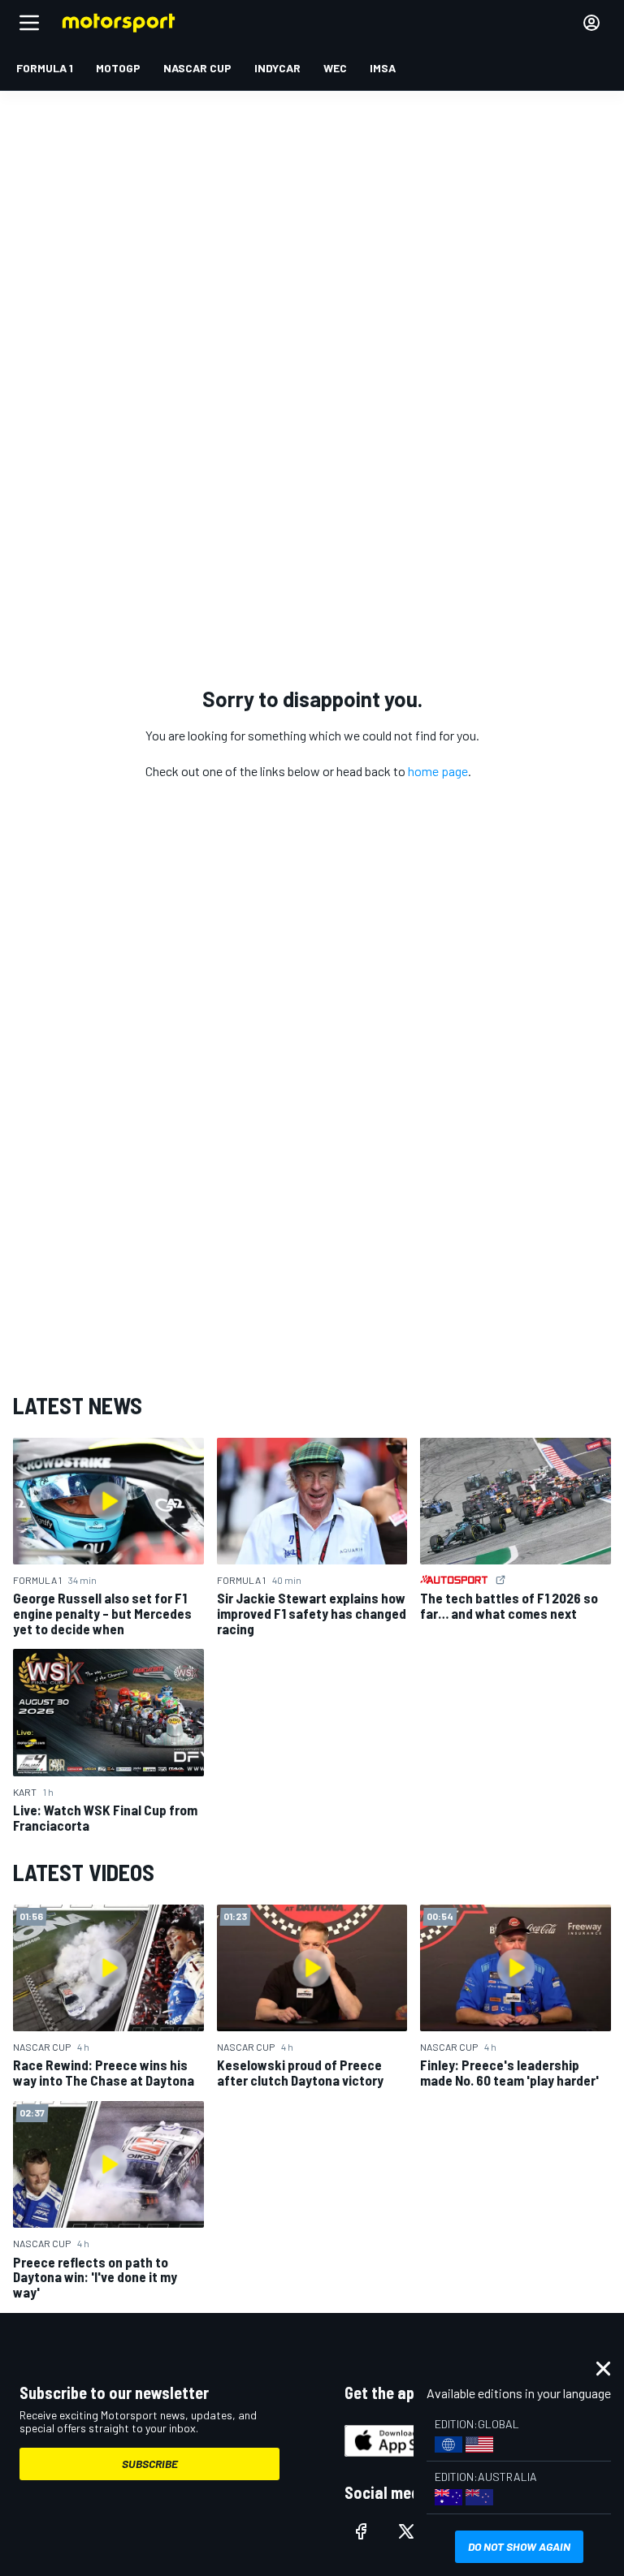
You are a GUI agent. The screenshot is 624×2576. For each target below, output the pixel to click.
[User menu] (591, 23)
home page (438, 771)
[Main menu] (29, 23)
